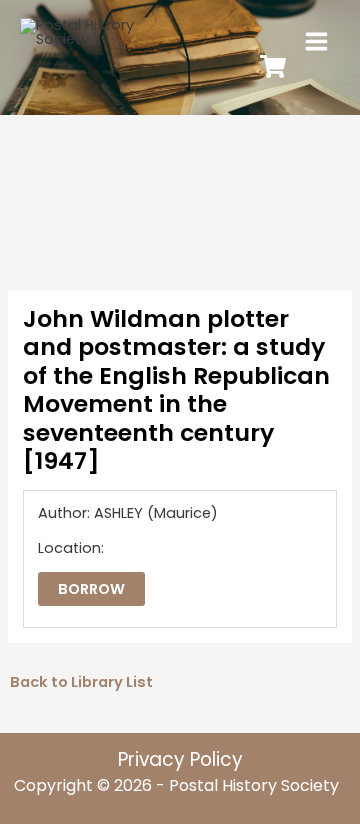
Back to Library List (81, 682)
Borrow (91, 589)
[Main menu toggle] (316, 41)
